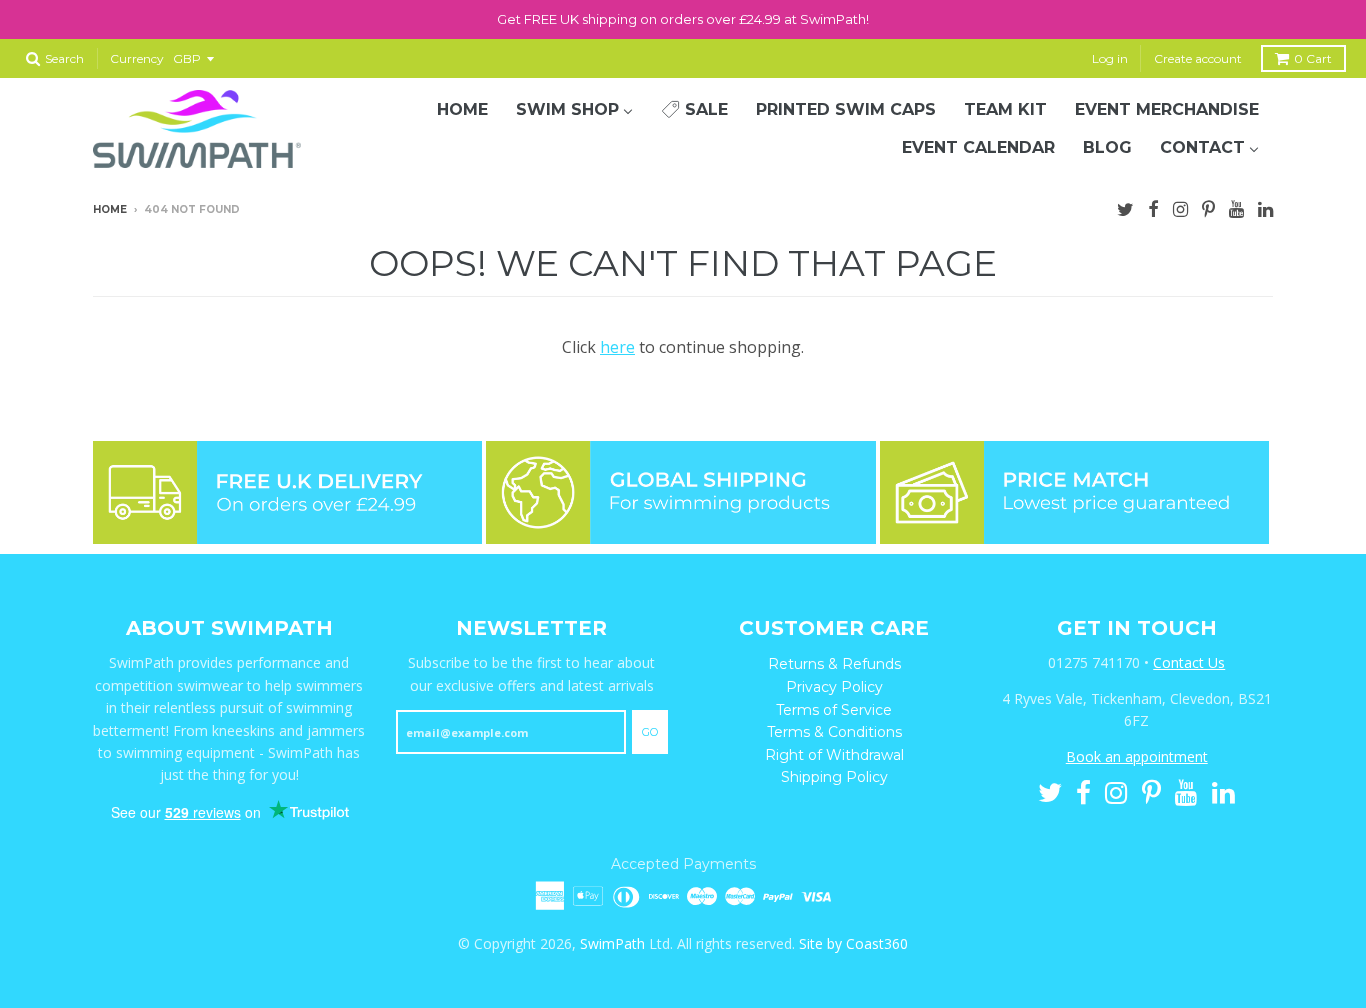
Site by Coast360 (853, 943)
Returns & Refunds (834, 664)
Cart (1313, 58)
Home (110, 209)
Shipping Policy (834, 777)
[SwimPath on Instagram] (1180, 207)
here (617, 347)
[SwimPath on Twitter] (1125, 207)
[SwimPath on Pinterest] (1208, 207)
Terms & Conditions (834, 732)
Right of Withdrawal (834, 755)
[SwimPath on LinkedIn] (1265, 207)
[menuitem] (462, 110)
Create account (1198, 58)
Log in (1110, 58)
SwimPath (612, 943)
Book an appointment (1137, 756)
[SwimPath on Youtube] (1236, 207)
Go (650, 732)
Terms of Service (834, 710)
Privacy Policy (834, 687)
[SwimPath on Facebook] (1153, 207)
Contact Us (1189, 662)
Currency (137, 58)
